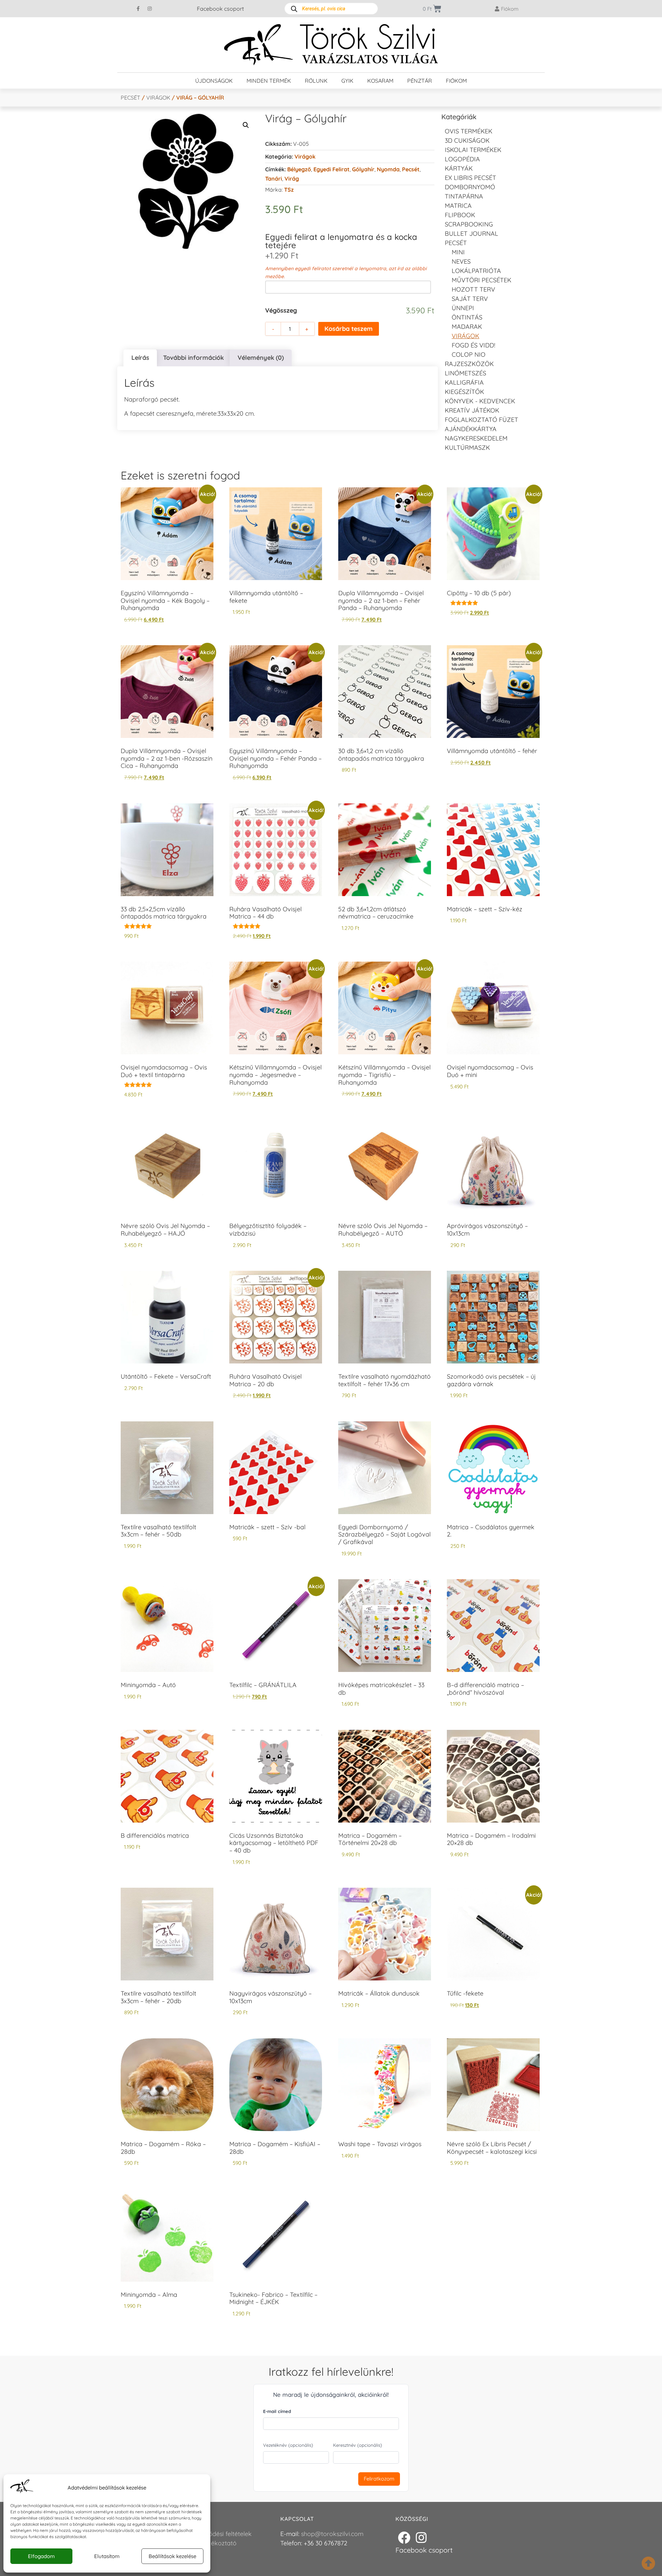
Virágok (158, 98)
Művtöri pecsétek (482, 280)
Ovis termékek (469, 131)
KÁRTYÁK (459, 168)
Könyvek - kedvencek (480, 401)
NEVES (461, 261)
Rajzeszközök (469, 364)
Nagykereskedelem (476, 438)
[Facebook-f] (138, 9)
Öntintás (467, 317)
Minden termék (269, 81)
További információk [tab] (193, 358)
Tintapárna (464, 196)
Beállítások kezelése (172, 2556)
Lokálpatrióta (476, 271)
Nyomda (388, 169)
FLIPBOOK (460, 215)
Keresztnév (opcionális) (358, 2445)
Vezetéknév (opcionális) (288, 2445)
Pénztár (420, 81)
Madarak (467, 327)
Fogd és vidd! (473, 345)
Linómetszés (465, 373)
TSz (289, 190)
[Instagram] (150, 9)
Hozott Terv (473, 289)
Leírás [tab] (140, 358)
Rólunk (316, 81)
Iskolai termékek (473, 150)
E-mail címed (277, 2411)
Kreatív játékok (472, 410)
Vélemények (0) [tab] (261, 358)
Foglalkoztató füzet (482, 420)
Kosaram (380, 81)
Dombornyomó (470, 187)
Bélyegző (299, 169)
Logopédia (462, 159)
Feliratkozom (379, 2479)
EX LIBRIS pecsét (470, 178)
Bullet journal (472, 234)
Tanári (274, 179)
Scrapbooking (469, 224)
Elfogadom (41, 2556)
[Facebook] (404, 2538)
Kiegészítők (464, 392)
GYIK (347, 81)
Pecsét (131, 98)
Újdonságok (214, 81)
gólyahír (363, 169)
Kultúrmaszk (467, 448)
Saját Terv (470, 299)
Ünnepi (463, 308)
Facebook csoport (220, 9)
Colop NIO (469, 354)
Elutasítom (107, 2556)
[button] (246, 125)
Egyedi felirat (332, 169)
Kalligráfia (464, 382)
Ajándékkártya (471, 429)
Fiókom (456, 81)
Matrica (458, 206)
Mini (458, 252)
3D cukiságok (467, 140)
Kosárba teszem (349, 329)
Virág (292, 179)
